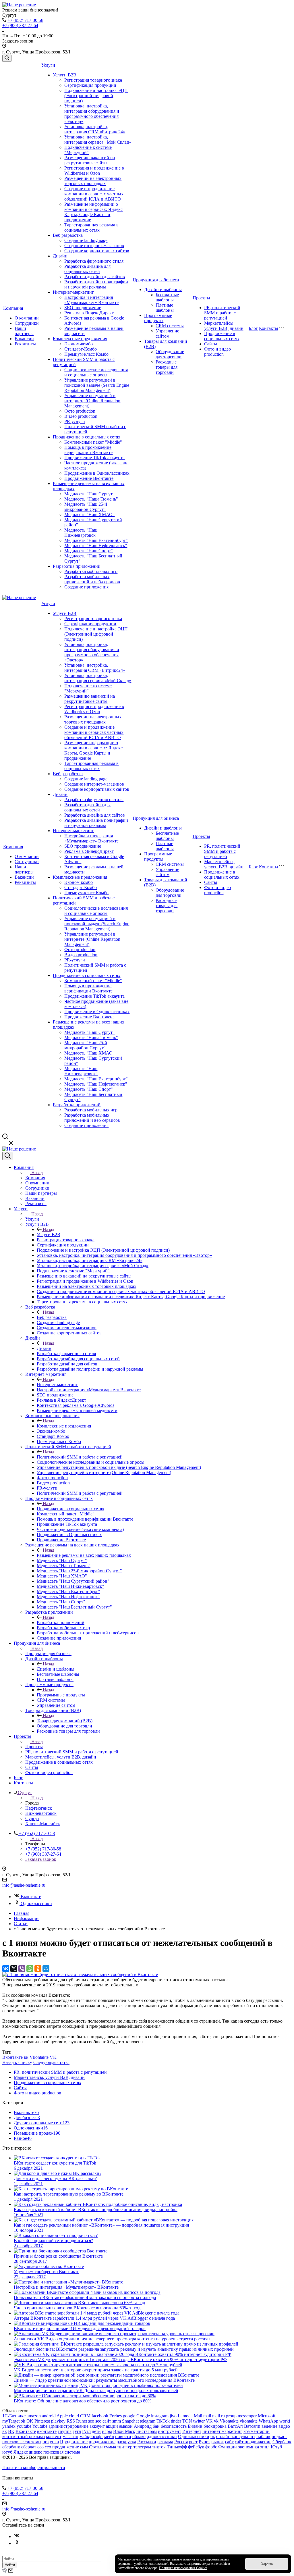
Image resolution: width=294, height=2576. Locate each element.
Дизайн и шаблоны (163, 289)
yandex (9, 2426)
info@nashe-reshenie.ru (24, 1885)
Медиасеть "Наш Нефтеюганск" (96, 546)
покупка (51, 2442)
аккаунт (97, 2426)
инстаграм (147, 2431)
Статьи (96, 2447)
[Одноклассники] (38, 1969)
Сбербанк (282, 2442)
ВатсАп (235, 2426)
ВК (11, 2431)
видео (284, 2426)
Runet (82, 2421)
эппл (265, 2447)
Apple (62, 2416)
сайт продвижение (253, 2442)
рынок (218, 2442)
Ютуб (276, 2447)
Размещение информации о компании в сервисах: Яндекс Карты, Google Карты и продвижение (93, 212)
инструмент (170, 2431)
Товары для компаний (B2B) (65, 1721)
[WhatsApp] (30, 1969)
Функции (228, 2447)
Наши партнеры (24, 331)
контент (54, 2436)
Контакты (269, 328)
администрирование (68, 2426)
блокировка (215, 2426)
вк (26, 2057)
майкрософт (91, 2436)
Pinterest (42, 2421)
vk (216, 2421)
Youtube (40, 2426)
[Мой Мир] (46, 1969)
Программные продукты (158, 318)
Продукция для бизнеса (156, 280)
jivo (173, 2416)
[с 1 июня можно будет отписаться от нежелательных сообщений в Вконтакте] (80, 1974)
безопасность (174, 2426)
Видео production (81, 416)
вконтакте (47, 2431)
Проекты (201, 298)
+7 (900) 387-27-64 (20, 25)
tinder (176, 2421)
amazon (34, 2416)
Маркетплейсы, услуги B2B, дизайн (224, 326)
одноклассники (162, 2436)
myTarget (11, 2421)
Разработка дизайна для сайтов (95, 277)
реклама (165, 2442)
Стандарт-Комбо (81, 349)
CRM (85, 2416)
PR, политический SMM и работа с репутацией (222, 313)
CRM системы (170, 326)
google (129, 2416)
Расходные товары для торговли (167, 367)
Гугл (86, 2431)
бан (156, 2426)
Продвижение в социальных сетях (87, 437)
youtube (24, 2426)
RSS (71, 2421)
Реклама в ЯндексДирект (89, 313)
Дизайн (60, 256)
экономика (248, 2447)
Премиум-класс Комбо (86, 354)
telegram (148, 2421)
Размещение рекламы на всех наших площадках (84, 1555)
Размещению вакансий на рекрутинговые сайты (90, 160)
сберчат (29, 2447)
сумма (110, 2447)
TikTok (163, 2421)
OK (30, 2421)
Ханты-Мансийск (43, 1824)
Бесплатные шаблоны (167, 297)
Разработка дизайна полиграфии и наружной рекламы (96, 284)
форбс (211, 2447)
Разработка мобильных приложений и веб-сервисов (92, 579)
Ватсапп (252, 2426)
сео (40, 2447)
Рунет (204, 2442)
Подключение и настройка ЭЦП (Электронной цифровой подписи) (96, 96)
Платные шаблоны (165, 308)
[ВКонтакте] (6, 1969)
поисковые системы (22, 2442)
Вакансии (24, 339)
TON (187, 2421)
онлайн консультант (236, 2436)
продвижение (102, 2442)
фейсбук (196, 2447)
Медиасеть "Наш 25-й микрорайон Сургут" (86, 507)
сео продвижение (62, 2447)
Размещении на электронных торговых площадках (93, 181)
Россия (181, 2442)
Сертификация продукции (90, 85)
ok (23, 2421)
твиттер (125, 2447)
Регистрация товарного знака (93, 80)
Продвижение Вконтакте (89, 478)
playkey (58, 2421)
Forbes (116, 2416)
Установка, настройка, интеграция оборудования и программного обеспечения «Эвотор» (92, 114)
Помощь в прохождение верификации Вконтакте (88, 450)
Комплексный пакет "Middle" (93, 442)
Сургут (32, 1818)
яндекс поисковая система (55, 2452)
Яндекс (21, 2452)
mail (207, 2416)
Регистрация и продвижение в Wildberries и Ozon (94, 171)
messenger (247, 2416)
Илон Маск (124, 2431)
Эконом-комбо (79, 344)
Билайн (195, 2426)
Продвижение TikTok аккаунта (94, 458)
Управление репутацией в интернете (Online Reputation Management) (92, 401)
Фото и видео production (217, 352)
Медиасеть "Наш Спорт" (89, 551)
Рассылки (147, 2442)
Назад (37, 1172)
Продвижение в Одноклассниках (97, 473)
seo (91, 2421)
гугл (77, 2431)
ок (213, 2436)
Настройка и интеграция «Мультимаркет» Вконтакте (91, 300)
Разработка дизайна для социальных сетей (87, 269)
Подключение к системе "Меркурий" (88, 150)
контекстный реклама (24, 2436)
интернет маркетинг (222, 2431)
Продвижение (74, 2442)
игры (107, 2431)
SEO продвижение (83, 308)
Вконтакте (31, 1897)
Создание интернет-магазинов (94, 246)
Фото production (80, 411)
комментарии (257, 2431)
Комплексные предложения (80, 339)
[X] (14, 1969)
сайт (229, 2442)
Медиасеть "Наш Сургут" (89, 494)
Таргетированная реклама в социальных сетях (91, 227)
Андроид (143, 2426)
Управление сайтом (167, 333)
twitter (199, 2421)
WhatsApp (268, 2421)
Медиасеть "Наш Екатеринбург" (96, 540)
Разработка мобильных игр (91, 571)
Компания (13, 308)
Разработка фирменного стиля (94, 261)
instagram (160, 2416)
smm (117, 2421)
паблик (263, 2436)
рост (193, 2442)
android (49, 2416)
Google (143, 2416)
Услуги (48, 65)
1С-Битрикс (14, 2416)
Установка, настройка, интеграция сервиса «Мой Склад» (98, 140)
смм (84, 2447)
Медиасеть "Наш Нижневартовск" (81, 533)
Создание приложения (86, 587)
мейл (109, 2436)
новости (123, 2436)
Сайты (211, 344)
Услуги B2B (65, 75)
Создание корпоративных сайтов (97, 251)
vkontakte (249, 2421)
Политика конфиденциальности (34, 2468)
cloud (74, 2416)
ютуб (7, 2452)
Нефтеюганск (39, 1808)
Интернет (192, 2431)
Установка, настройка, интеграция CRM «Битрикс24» (95, 129)
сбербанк (11, 2447)
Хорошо (267, 2564)
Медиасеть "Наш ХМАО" (89, 514)
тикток (159, 2447)
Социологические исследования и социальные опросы (96, 372)
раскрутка (126, 2442)
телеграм (142, 2447)
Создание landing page (86, 240)
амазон (126, 2426)
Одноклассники (36, 1903)
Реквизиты (25, 344)
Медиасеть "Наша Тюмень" (91, 499)
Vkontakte (39, 2057)
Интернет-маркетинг (73, 292)
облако (139, 2436)
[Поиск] (7, 58)
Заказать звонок (41, 1859)
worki (285, 2421)
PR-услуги (75, 421)
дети (96, 2431)
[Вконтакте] (17, 2536)
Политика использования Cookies (183, 2568)
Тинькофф (177, 2447)
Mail (198, 2416)
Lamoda (185, 2416)
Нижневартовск (41, 1813)
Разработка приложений (77, 566)
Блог (253, 328)
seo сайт (103, 2421)
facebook (100, 2416)
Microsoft (267, 2416)
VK (53, 2057)
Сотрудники (27, 323)
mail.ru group (224, 2416)
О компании (27, 318)
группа (65, 2431)
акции (112, 2426)
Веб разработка (68, 235)
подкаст (279, 2436)
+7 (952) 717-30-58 (25, 20)
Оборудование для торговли (170, 354)
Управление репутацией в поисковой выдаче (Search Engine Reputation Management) (97, 385)
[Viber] (22, 1969)
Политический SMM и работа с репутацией (80, 1457)
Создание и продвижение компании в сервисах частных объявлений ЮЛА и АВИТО (94, 194)
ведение (269, 2426)
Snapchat (130, 2421)
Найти (10, 2565)
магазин (70, 2436)
